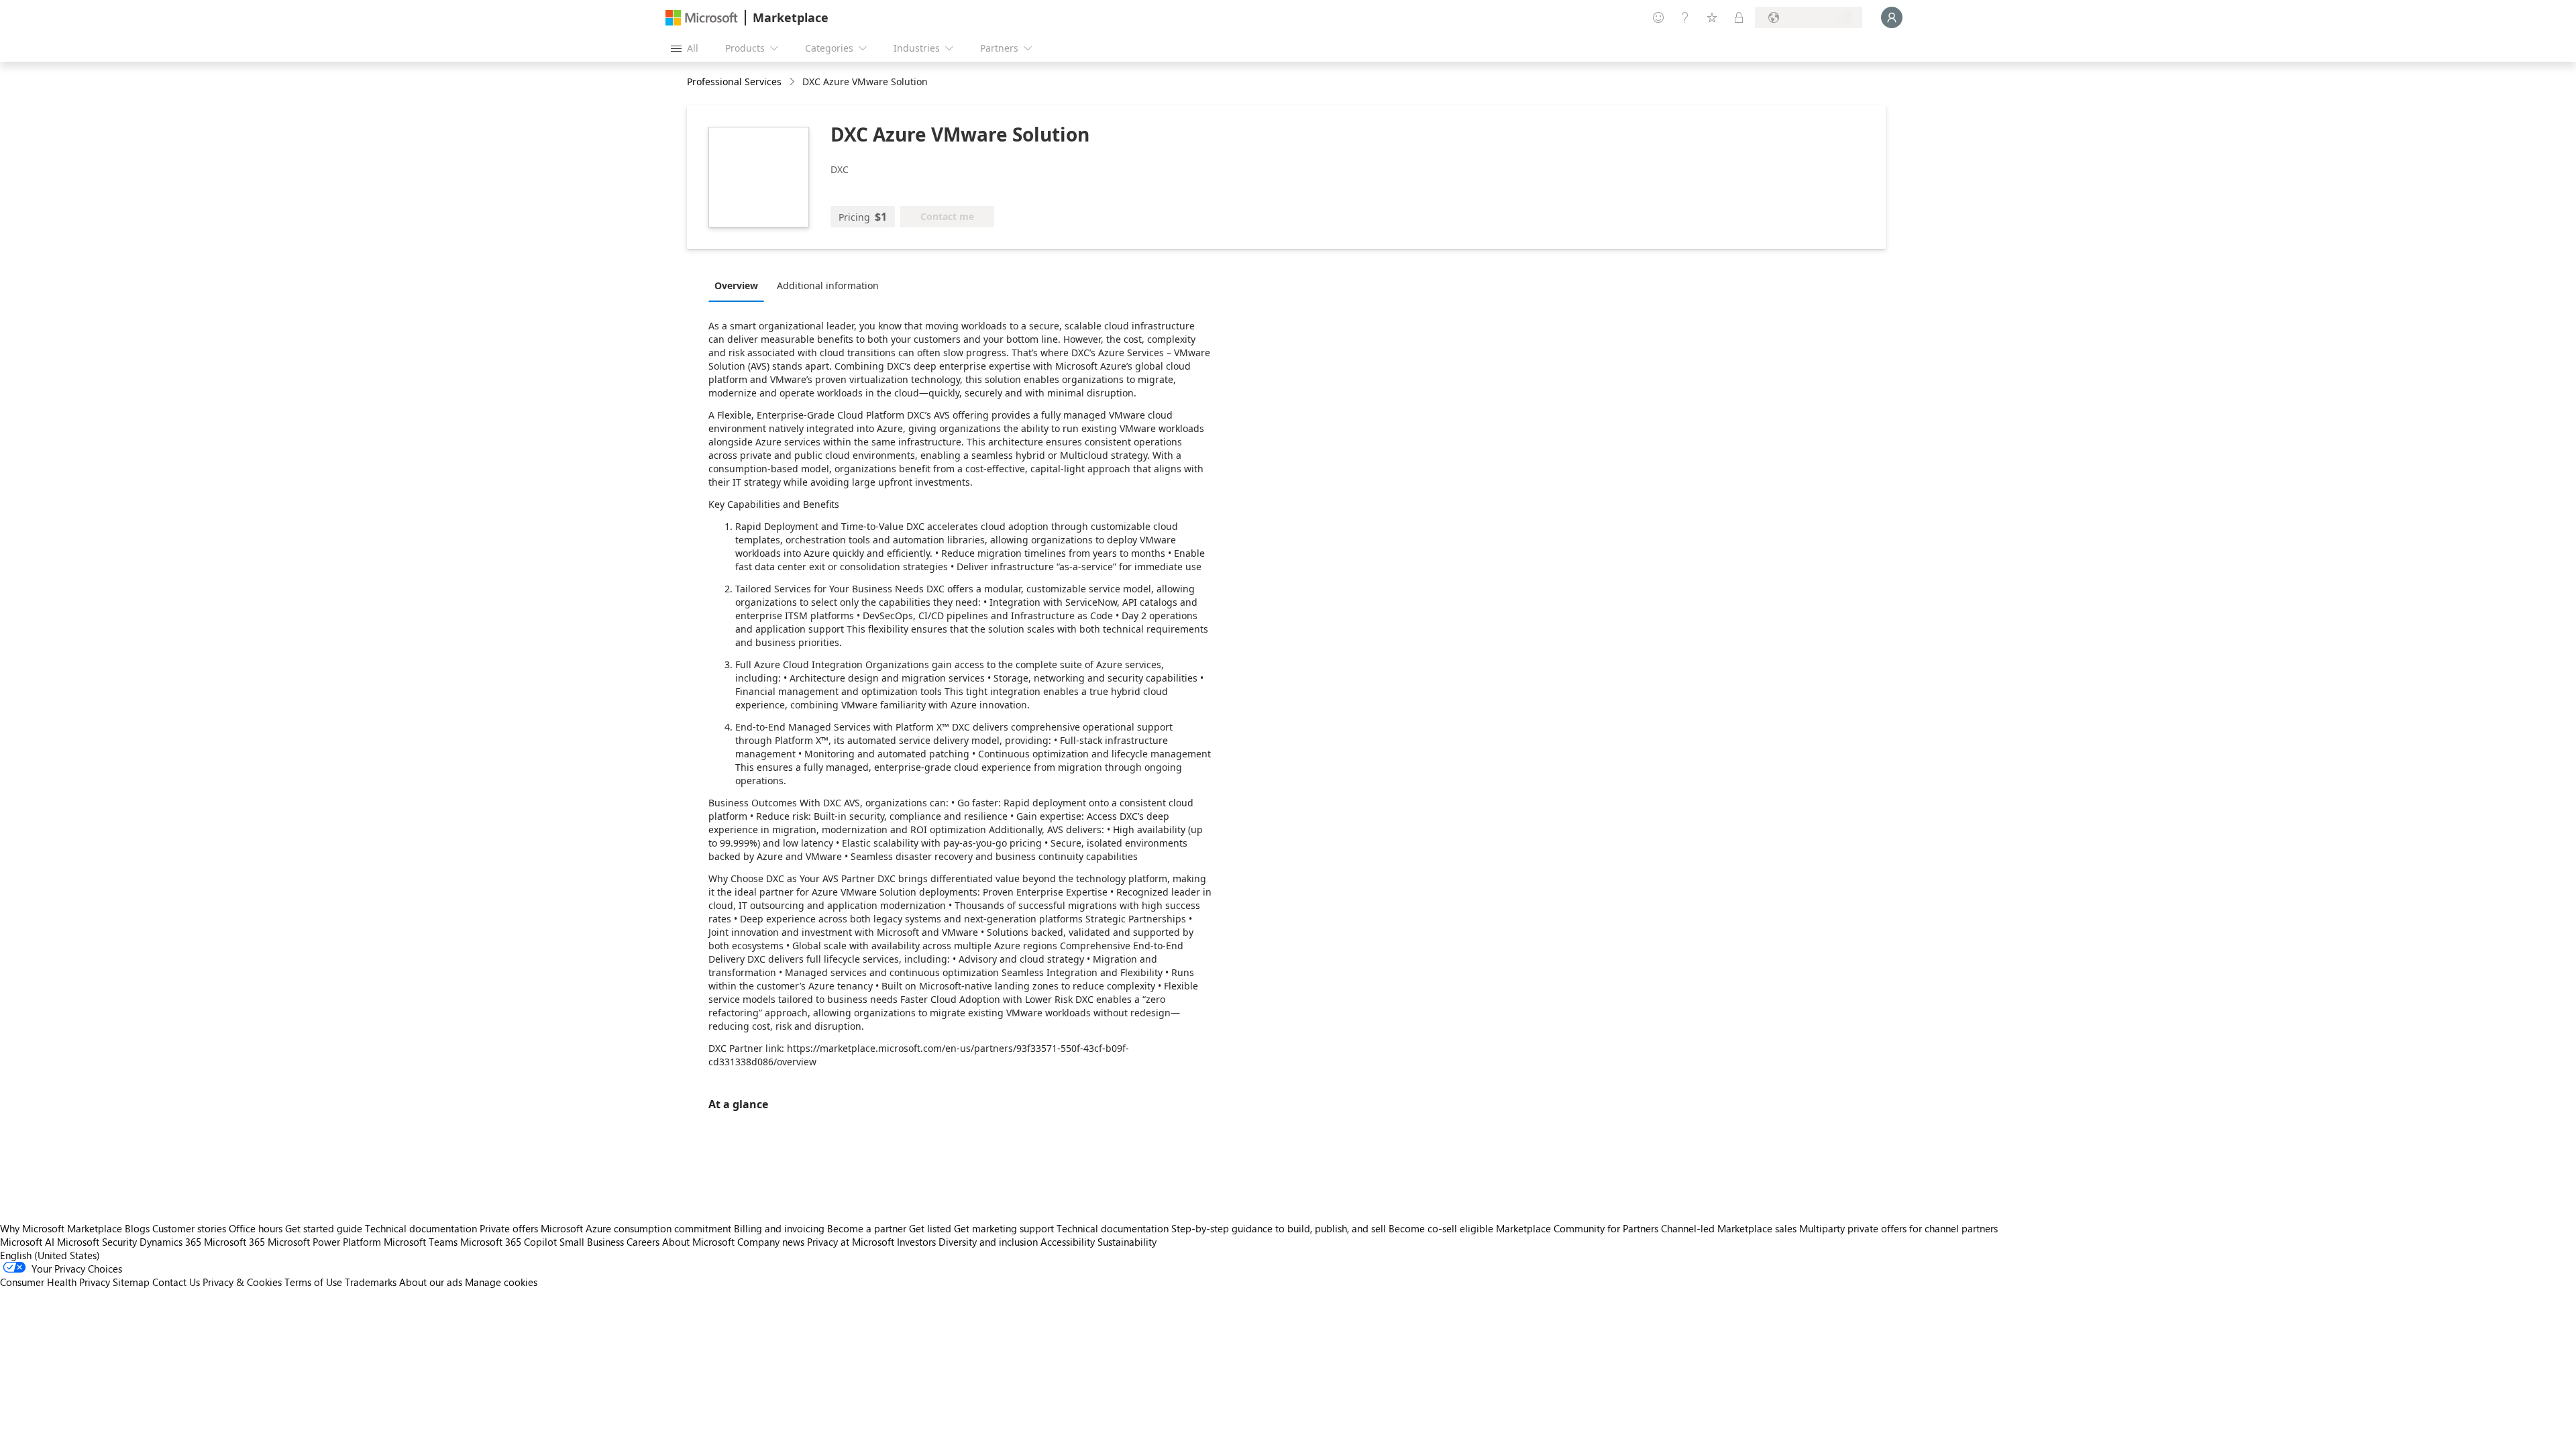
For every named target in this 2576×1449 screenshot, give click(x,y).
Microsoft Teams (421, 1242)
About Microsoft (698, 1242)
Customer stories (189, 1228)
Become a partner (867, 1228)
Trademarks (371, 1282)
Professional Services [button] (734, 82)
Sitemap (131, 1282)
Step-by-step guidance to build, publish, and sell (1279, 1228)
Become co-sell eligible (1441, 1228)
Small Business (592, 1242)
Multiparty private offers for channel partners (1898, 1228)
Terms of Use (313, 1282)
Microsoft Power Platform (324, 1242)
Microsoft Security (97, 1242)
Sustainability (1127, 1242)
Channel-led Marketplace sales (1729, 1228)
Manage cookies (501, 1282)
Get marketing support (1004, 1228)
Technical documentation (421, 1228)
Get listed (930, 1228)
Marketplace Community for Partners (1577, 1228)
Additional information (828, 285)
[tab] (740, 285)
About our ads (431, 1282)
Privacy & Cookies (242, 1282)
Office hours (256, 1228)
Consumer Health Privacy (55, 1282)
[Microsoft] (702, 18)
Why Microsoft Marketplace (61, 1228)
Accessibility (1068, 1242)
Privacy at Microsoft (851, 1242)
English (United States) (50, 1255)
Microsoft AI (27, 1242)
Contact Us (176, 1282)
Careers (643, 1242)
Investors (916, 1242)
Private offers (509, 1228)
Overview (736, 285)
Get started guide (324, 1228)
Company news (771, 1242)
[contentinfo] (793, 82)
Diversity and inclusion (988, 1242)
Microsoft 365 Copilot (508, 1242)
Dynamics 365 (170, 1242)
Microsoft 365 (234, 1242)
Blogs (137, 1228)
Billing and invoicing (779, 1228)
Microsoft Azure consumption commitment (637, 1228)
